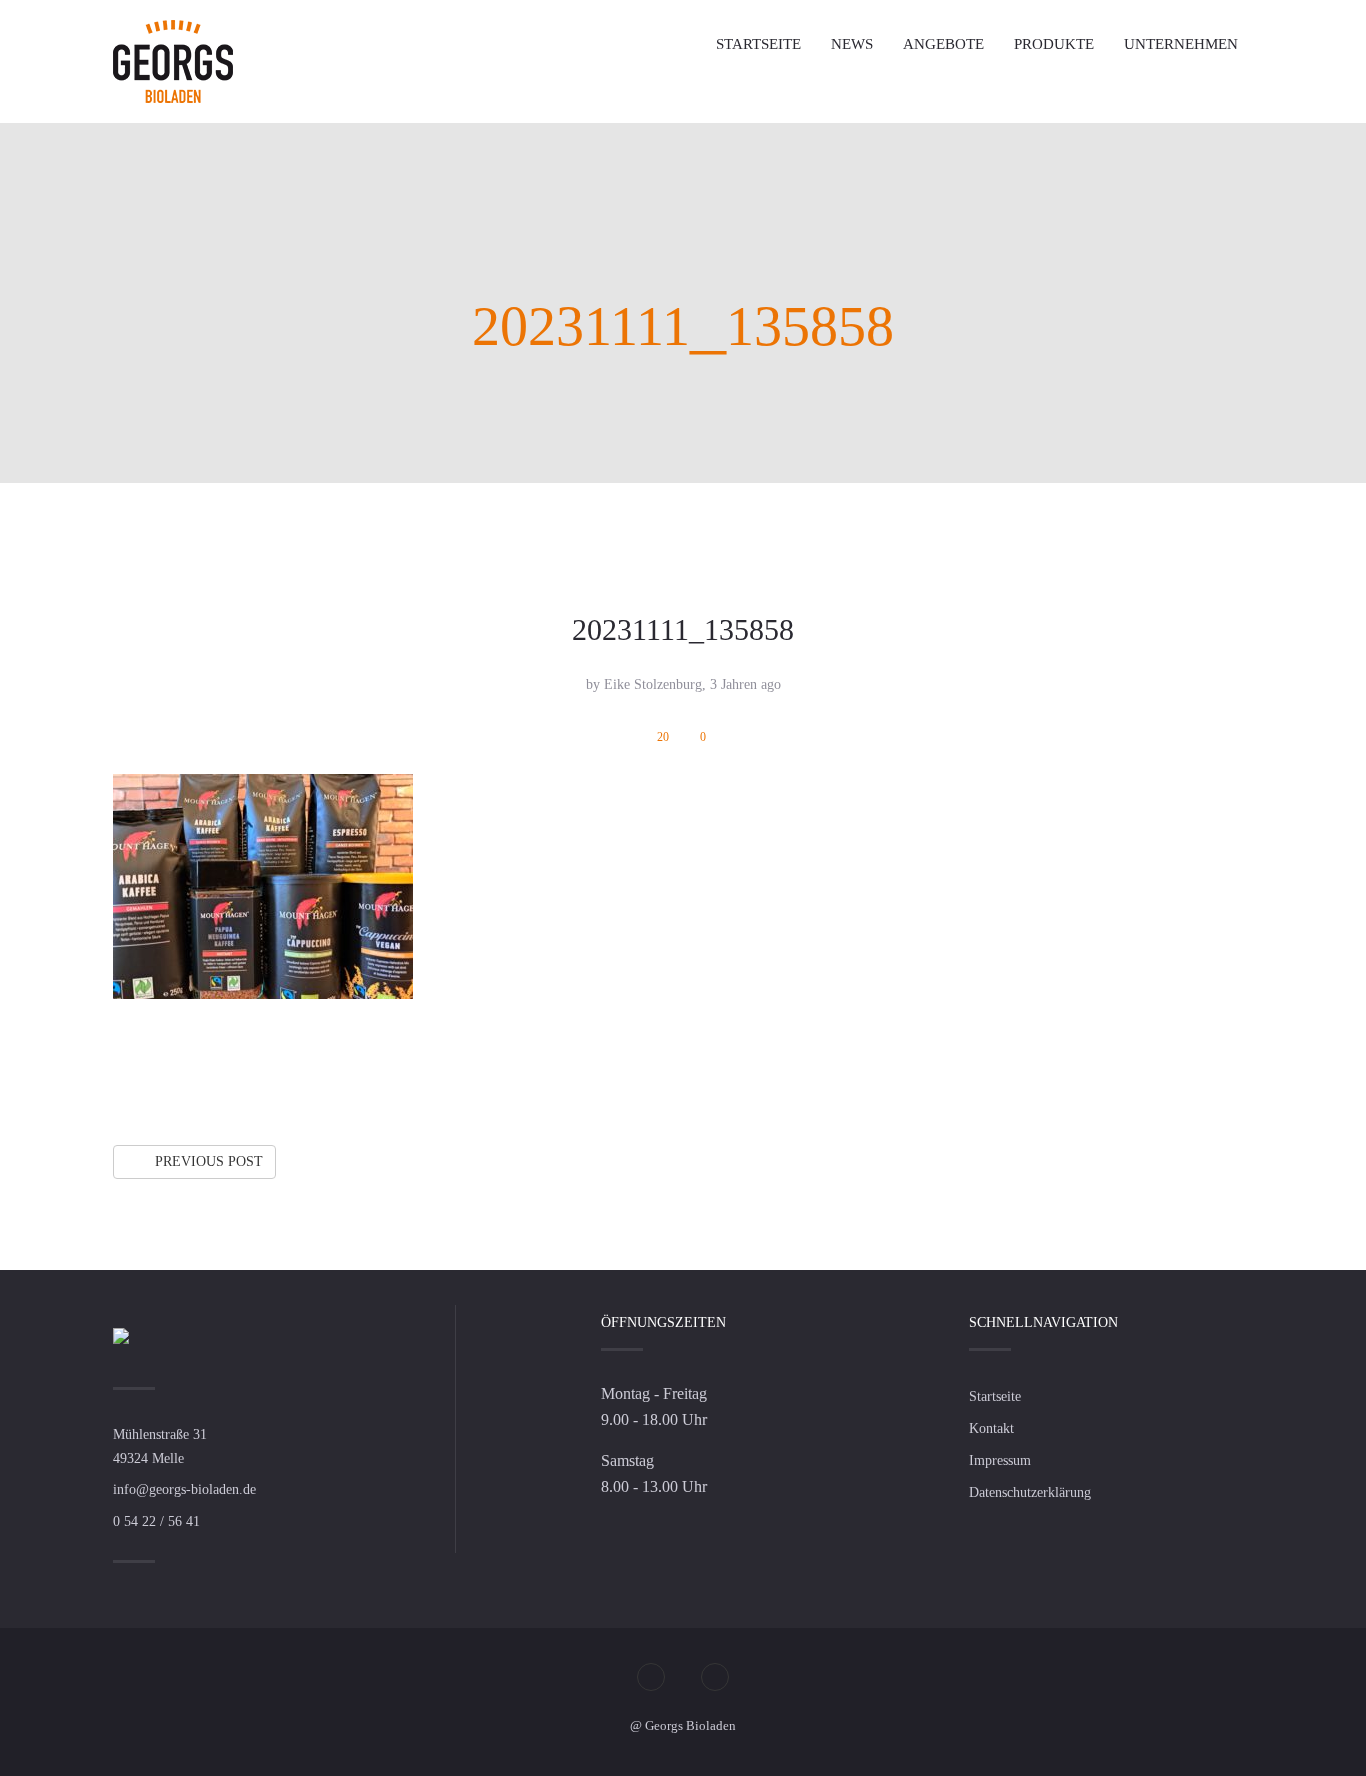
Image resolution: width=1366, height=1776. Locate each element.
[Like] (1202, 1066)
